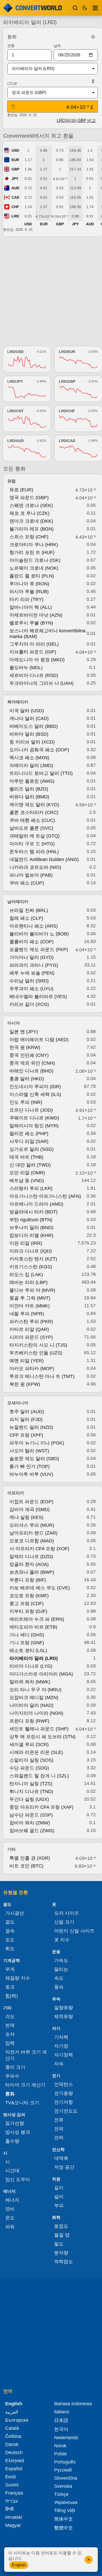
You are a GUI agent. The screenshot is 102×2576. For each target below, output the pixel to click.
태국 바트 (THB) (26, 1157)
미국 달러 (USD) (27, 711)
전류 (59, 2120)
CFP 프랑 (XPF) (26, 1435)
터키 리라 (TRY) (26, 599)
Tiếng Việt (65, 2510)
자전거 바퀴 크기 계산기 (26, 2055)
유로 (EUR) (21, 490)
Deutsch (14, 2453)
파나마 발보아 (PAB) (31, 875)
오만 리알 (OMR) (27, 1173)
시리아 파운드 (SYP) (31, 1337)
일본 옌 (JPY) (24, 1032)
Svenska (63, 2486)
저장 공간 (64, 2167)
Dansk (12, 2444)
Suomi (12, 2485)
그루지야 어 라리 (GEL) (34, 644)
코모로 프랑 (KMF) (29, 1596)
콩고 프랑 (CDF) (27, 1604)
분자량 (61, 2253)
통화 (10, 2094)
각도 (10, 2017)
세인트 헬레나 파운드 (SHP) (39, 1729)
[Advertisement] (51, 291)
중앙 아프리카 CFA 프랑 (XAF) (41, 1807)
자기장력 (64, 2055)
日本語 (61, 2420)
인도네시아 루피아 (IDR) (35, 1087)
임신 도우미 (18, 2179)
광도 (10, 1922)
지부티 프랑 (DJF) (28, 1611)
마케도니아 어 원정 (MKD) (37, 660)
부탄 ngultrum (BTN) (31, 1220)
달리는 (61, 1969)
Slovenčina (66, 2478)
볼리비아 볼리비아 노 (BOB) (39, 934)
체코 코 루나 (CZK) (29, 513)
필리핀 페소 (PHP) (29, 1134)
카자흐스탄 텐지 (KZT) (33, 1259)
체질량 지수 (18, 1978)
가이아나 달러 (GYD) (32, 957)
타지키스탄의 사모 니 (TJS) (38, 1345)
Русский (63, 2470)
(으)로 (12, 83)
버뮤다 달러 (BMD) (29, 797)
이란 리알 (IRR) (26, 1243)
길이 (59, 2188)
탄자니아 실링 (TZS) (31, 1784)
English (19, 2565)
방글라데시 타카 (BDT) (33, 1212)
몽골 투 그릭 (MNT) (30, 1298)
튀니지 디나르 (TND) (31, 1791)
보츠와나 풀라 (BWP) (32, 1572)
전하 (59, 2138)
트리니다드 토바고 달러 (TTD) (41, 773)
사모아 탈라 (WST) (29, 1451)
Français (14, 2493)
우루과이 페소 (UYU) (31, 989)
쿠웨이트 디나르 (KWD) (34, 1118)
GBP (15, 169)
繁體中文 (64, 2528)
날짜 (57, 46)
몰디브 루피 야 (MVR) (32, 1290)
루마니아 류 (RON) (29, 584)
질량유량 (64, 2008)
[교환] (93, 81)
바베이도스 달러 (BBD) (34, 726)
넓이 (59, 2197)
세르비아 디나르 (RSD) (34, 675)
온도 (10, 2218)
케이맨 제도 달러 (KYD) (34, 805)
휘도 (10, 1949)
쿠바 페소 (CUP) (27, 883)
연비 (10, 2209)
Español (14, 2469)
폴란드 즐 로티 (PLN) (32, 576)
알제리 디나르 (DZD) (31, 1557)
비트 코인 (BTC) (26, 1866)
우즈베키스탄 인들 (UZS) (36, 1353)
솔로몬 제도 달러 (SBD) (34, 1459)
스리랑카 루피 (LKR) (31, 1188)
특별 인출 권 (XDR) (30, 1858)
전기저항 (64, 2102)
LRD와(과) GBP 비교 (76, 120)
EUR (15, 160)
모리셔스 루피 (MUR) (32, 1525)
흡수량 (12, 2141)
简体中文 (64, 2519)
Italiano (62, 2412)
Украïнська (66, 2502)
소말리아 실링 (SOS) (31, 1760)
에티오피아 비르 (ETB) (33, 1627)
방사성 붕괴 (18, 2132)
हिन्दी (9, 2509)
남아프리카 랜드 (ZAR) (33, 1533)
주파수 (12, 2076)
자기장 (61, 2046)
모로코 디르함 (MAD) (32, 1541)
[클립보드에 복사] (13, 107)
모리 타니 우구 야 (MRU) (35, 1690)
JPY (15, 179)
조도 (10, 1940)
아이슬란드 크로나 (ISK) (35, 560)
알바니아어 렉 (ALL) (31, 607)
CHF (15, 207)
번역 (10, 2025)
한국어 (61, 2429)
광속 (10, 1931)
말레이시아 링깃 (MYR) (34, 1126)
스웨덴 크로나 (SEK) (31, 505)
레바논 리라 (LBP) (29, 1282)
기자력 (61, 2037)
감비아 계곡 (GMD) (30, 1510)
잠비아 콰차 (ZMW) (30, 1823)
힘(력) (12, 1996)
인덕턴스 (64, 2084)
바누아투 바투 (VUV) (31, 1474)
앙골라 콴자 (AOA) (29, 1564)
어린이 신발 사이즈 (74, 1931)
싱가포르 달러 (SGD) (32, 1149)
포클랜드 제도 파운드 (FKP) (39, 950)
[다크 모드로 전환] (85, 8)
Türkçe (61, 2494)
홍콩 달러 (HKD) (27, 1079)
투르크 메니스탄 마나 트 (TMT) (42, 1376)
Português (65, 2462)
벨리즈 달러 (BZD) (29, 789)
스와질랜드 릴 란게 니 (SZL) (39, 1776)
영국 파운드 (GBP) (29, 498)
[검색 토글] (75, 8)
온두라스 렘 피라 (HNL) (34, 852)
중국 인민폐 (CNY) (29, 1055)
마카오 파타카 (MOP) (32, 1369)
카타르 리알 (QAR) (29, 1329)
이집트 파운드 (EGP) (31, 1502)
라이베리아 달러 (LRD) (34, 1658)
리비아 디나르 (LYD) (31, 1666)
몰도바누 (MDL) (26, 668)
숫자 (10, 2034)
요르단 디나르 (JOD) (31, 1110)
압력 (10, 2043)
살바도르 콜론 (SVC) (31, 828)
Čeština (13, 2436)
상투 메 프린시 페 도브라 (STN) (42, 1737)
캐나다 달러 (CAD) (29, 718)
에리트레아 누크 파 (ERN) (37, 1619)
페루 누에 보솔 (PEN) (32, 973)
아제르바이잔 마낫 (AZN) (36, 615)
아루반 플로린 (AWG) (32, 781)
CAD (15, 197)
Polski (60, 2454)
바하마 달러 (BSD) (29, 734)
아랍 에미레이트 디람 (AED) (39, 1040)
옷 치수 (62, 1940)
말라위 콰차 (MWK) (30, 1682)
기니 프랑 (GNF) (27, 1643)
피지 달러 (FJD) (26, 1419)
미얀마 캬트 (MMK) (30, 1306)
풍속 (59, 1987)
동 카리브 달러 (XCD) (32, 742)
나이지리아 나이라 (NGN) (36, 1713)
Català (12, 2428)
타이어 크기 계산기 (25, 2085)
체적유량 (64, 2017)
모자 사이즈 (67, 1913)
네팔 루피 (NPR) (27, 1314)
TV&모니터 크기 (22, 2103)
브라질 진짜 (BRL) (29, 910)
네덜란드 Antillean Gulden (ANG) (44, 859)
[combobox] (48, 69)
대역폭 (61, 2158)
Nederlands (66, 2438)
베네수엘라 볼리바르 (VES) (38, 997)
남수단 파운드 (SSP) (31, 1815)
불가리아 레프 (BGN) (32, 529)
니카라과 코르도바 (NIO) (35, 867)
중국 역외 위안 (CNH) (32, 1063)
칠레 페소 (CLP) (26, 918)
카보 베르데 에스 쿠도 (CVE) (40, 1588)
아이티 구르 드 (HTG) (32, 844)
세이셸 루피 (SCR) (29, 1744)
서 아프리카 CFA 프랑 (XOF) (39, 1549)
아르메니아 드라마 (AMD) (36, 1204)
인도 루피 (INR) (26, 1102)
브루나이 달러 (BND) (31, 1228)
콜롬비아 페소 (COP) (32, 942)
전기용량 (64, 2093)
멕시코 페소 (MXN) (29, 758)
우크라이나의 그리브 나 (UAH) (41, 683)
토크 (10, 1987)
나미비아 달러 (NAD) (31, 1705)
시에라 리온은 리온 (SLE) (36, 1752)
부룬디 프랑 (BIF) (28, 1580)
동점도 (61, 2226)
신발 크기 (64, 1922)
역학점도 (64, 2262)
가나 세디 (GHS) (27, 1635)
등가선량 (15, 2123)
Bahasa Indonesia (73, 2404)
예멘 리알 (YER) (27, 1361)
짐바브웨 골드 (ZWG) (32, 1831)
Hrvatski (14, 2517)
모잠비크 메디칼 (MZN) (34, 1697)
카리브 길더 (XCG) (29, 1004)
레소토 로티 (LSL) (28, 1650)
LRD (15, 216)
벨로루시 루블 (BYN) (31, 623)
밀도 (59, 2244)
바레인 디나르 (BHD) (31, 1071)
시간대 (12, 2171)
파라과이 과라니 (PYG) (34, 965)
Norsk (60, 2446)
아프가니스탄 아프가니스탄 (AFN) (45, 1196)
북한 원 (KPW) (25, 1384)
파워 (10, 2227)
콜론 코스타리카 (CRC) (34, 812)
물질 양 (62, 2235)
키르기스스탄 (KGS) (31, 1267)
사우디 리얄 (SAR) (29, 1141)
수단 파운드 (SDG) (29, 1768)
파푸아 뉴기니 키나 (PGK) (37, 1443)
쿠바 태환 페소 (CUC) (32, 820)
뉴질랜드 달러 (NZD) (31, 1427)
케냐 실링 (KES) (26, 1517)
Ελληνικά (15, 2461)
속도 (59, 1978)
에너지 (12, 2200)
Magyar (13, 2525)
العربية (12, 2412)
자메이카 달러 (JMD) (31, 765)
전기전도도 (66, 2111)
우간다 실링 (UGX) (29, 1799)
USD (15, 150)
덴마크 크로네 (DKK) (31, 521)
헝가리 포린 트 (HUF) (32, 552)
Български (17, 2420)
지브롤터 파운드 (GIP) (33, 652)
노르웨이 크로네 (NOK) (34, 568)
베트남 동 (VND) (27, 1181)
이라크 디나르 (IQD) (31, 1251)
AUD (15, 188)
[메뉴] (95, 8)
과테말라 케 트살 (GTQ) (35, 836)
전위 (59, 2129)
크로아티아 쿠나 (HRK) (34, 545)
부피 (59, 2206)
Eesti (10, 2477)
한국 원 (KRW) (25, 1047)
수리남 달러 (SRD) (29, 981)
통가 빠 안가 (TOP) (30, 1466)
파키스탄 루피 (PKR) (31, 1322)
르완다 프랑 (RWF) (29, 1721)
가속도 (61, 1960)
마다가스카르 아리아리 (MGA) (41, 1674)
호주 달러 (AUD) (27, 1412)
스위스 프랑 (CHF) (29, 537)
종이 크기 (15, 2067)
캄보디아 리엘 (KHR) (31, 1235)
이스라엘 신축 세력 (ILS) (35, 1094)
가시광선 (15, 1913)
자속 (59, 2064)
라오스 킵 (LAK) (26, 1275)
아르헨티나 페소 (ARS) (34, 926)
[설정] (93, 37)
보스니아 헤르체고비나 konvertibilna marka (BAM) (47, 634)
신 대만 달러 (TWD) (30, 1165)
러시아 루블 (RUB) (29, 592)
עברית (12, 2501)
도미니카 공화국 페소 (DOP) (39, 750)
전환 (11, 46)
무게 (10, 1969)
